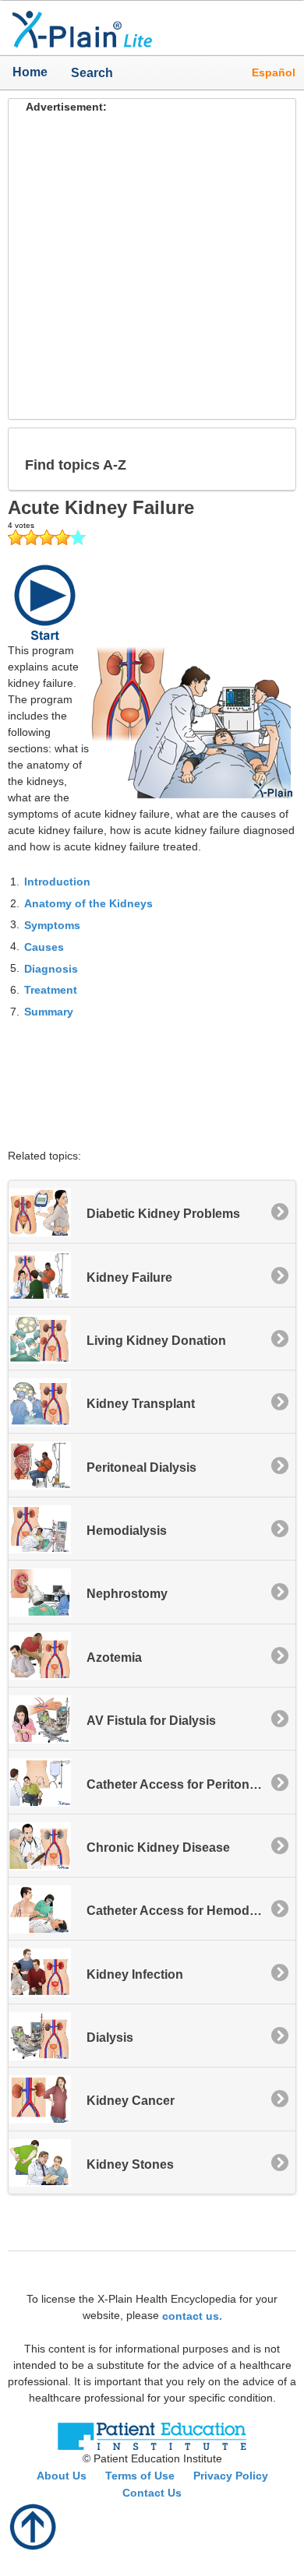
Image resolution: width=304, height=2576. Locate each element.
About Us (62, 2476)
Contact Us (152, 2493)
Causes (44, 947)
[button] (271, 459)
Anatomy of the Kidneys (88, 903)
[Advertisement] (152, 267)
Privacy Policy (231, 2476)
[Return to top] (34, 2525)
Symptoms (52, 925)
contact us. (192, 2316)
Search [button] (86, 72)
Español (274, 72)
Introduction (57, 882)
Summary (49, 1012)
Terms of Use (140, 2476)
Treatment (51, 990)
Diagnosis (51, 968)
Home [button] (30, 72)
